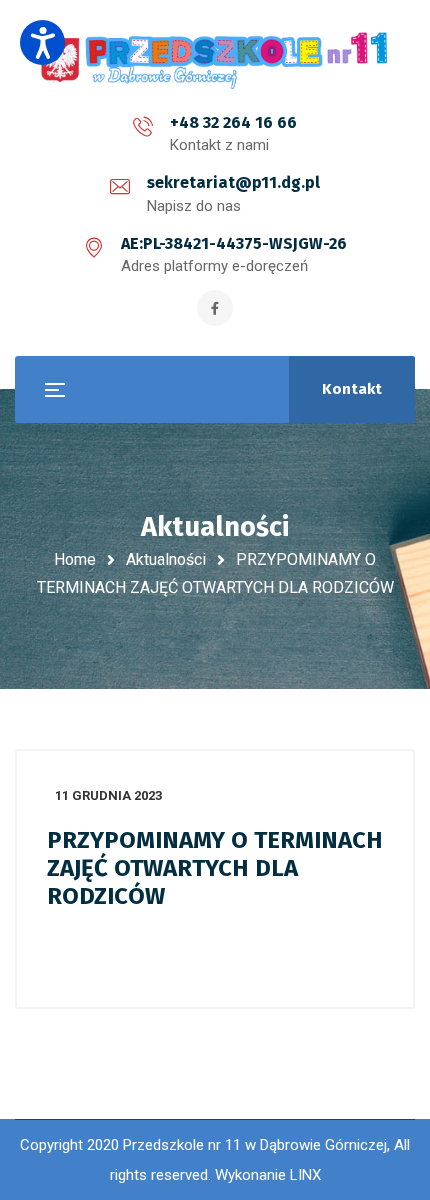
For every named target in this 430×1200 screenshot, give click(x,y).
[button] (42, 42)
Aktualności (166, 559)
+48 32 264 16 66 (233, 122)
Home (75, 559)
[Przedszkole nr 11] (215, 59)
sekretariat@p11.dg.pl (233, 182)
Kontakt (352, 389)
